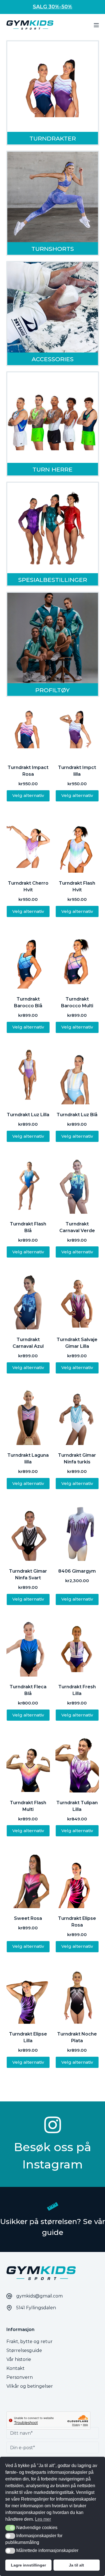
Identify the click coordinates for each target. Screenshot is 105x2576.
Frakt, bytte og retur (30, 2342)
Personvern (20, 2377)
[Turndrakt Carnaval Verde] (77, 1185)
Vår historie (19, 2359)
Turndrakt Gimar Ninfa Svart (28, 1574)
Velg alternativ (28, 795)
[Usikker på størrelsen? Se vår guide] (53, 2206)
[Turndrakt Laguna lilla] (28, 1416)
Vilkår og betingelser (30, 2386)
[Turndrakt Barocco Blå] (28, 960)
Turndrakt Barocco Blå (28, 1002)
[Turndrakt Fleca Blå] (28, 1648)
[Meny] (96, 25)
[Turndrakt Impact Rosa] (28, 728)
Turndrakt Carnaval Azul (28, 1343)
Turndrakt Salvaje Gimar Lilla (77, 1343)
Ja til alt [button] (76, 2565)
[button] (10, 2528)
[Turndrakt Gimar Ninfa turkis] (77, 1416)
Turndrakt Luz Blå (77, 1115)
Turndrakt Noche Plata (77, 2037)
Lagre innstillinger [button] (28, 2565)
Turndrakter (53, 138)
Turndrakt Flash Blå (28, 1227)
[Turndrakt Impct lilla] (77, 728)
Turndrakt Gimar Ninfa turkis (77, 1459)
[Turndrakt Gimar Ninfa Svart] (28, 1532)
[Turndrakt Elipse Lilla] (28, 1995)
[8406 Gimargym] (77, 1532)
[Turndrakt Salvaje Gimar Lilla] (77, 1300)
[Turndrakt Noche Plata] (77, 1995)
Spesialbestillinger (53, 580)
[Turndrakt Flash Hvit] (77, 844)
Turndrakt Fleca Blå (28, 1690)
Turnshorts (53, 249)
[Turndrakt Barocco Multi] (77, 960)
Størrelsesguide (24, 2350)
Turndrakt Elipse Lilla (28, 2037)
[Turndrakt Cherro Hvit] (28, 844)
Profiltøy (53, 690)
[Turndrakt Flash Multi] (28, 1764)
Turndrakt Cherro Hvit (28, 886)
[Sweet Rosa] (28, 1879)
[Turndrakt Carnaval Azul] (28, 1300)
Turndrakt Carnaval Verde (77, 1227)
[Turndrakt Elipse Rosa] (77, 1879)
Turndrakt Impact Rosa (28, 771)
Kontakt (16, 2368)
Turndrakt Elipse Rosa (77, 1922)
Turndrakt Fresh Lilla (77, 1690)
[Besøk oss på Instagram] (53, 2125)
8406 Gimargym (77, 1571)
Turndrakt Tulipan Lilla (77, 1806)
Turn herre (53, 469)
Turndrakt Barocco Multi (77, 1002)
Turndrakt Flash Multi (28, 1806)
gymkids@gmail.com (39, 2296)
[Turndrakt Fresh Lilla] (77, 1648)
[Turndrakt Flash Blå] (28, 1185)
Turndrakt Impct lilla (77, 771)
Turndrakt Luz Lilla (28, 1115)
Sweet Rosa (28, 1918)
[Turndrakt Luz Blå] (77, 1076)
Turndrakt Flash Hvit (77, 886)
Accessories (53, 359)
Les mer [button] (43, 2519)
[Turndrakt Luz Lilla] (28, 1076)
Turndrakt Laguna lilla (28, 1459)
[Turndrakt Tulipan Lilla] (77, 1764)
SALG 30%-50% (53, 7)
